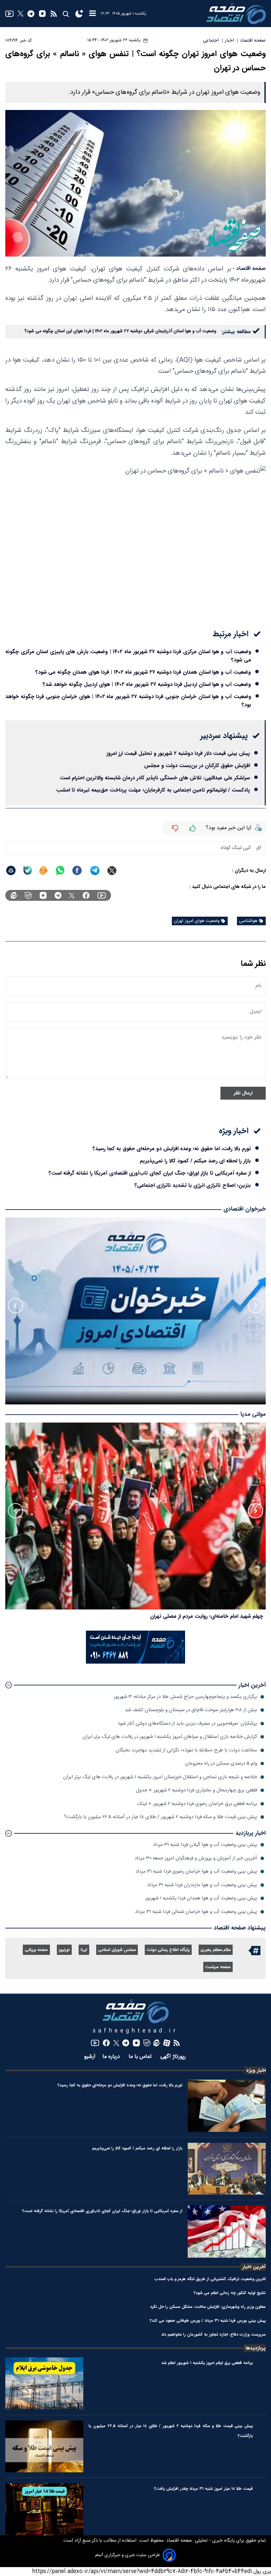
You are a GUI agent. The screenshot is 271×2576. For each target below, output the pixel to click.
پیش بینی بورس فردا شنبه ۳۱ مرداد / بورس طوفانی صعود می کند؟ (208, 2321)
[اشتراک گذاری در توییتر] (112, 871)
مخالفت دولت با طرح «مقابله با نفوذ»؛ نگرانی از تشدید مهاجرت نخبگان (186, 1750)
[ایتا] (44, 870)
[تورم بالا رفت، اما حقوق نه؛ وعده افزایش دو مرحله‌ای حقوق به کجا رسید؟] (227, 2106)
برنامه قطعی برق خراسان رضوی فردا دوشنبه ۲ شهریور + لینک (197, 1804)
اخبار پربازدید (251, 1833)
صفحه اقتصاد (178, 2541)
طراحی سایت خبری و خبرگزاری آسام (128, 2555)
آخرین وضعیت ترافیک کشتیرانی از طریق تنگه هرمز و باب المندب (210, 2279)
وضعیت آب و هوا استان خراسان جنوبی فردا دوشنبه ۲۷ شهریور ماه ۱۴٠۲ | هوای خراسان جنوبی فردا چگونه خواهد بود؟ (128, 701)
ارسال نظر (243, 1093)
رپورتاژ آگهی (174, 2057)
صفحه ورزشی (36, 1950)
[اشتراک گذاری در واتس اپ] (60, 870)
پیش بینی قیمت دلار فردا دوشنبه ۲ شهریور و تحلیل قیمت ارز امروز (178, 753)
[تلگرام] (31, 14)
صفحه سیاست (218, 1967)
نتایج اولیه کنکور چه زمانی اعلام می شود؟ (230, 2293)
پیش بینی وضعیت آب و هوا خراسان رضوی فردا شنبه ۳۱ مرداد (196, 1871)
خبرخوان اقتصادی (245, 1209)
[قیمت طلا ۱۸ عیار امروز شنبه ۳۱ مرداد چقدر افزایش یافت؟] (44, 2509)
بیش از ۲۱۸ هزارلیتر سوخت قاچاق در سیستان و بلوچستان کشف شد (191, 1710)
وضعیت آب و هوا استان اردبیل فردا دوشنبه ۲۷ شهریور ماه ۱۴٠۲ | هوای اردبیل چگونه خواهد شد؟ (147, 684)
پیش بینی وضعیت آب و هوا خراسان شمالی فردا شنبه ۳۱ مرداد (196, 1912)
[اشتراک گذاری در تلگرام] (95, 871)
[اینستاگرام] (42, 14)
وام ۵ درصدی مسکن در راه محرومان (221, 1764)
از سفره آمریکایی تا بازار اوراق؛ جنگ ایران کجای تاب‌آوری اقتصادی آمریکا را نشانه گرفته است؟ (150, 1173)
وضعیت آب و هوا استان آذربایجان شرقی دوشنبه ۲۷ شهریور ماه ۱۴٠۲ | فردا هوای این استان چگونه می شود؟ (120, 331)
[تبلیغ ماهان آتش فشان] (135, 1662)
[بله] (28, 870)
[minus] (175, 828)
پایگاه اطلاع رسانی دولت (168, 1950)
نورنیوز (64, 1950)
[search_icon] (66, 14)
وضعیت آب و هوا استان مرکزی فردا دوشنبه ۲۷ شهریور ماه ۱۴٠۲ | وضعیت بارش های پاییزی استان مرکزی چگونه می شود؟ (128, 656)
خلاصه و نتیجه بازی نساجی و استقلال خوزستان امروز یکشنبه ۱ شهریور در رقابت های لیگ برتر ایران (160, 1777)
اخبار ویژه (256, 2070)
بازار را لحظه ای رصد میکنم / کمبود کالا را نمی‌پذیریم (195, 1161)
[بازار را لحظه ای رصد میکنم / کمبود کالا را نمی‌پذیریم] (227, 2169)
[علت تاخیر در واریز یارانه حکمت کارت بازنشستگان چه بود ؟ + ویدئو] (135, 1516)
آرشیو (90, 2057)
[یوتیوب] (9, 14)
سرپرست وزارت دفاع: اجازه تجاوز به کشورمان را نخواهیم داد (213, 2334)
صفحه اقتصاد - (249, 269)
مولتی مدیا (253, 1414)
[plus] (193, 828)
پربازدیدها (256, 2348)
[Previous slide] (255, 1306)
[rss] (54, 14)
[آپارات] (167, 2043)
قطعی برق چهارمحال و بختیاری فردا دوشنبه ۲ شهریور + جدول (196, 1790)
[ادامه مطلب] (9, 1685)
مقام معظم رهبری (216, 1950)
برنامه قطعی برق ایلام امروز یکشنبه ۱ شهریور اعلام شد (207, 2363)
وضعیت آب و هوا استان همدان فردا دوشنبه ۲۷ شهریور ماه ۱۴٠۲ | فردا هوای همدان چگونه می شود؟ (143, 672)
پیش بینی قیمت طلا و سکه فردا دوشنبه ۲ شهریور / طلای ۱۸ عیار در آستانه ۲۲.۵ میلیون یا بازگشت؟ (161, 1817)
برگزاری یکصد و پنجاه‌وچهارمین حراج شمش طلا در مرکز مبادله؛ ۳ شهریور (185, 1697)
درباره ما (112, 2057)
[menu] (93, 14)
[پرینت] (11, 870)
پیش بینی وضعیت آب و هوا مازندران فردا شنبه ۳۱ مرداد (202, 1885)
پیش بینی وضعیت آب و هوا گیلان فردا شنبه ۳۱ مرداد (205, 1845)
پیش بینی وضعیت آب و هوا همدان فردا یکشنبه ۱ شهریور (201, 1898)
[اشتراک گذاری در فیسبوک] (77, 870)
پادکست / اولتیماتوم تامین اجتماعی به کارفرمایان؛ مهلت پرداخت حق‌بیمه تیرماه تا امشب (153, 790)
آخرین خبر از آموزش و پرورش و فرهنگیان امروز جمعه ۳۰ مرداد (196, 1858)
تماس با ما (141, 2057)
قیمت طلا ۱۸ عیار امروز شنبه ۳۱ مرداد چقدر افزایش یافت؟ (203, 2489)
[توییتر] (20, 14)
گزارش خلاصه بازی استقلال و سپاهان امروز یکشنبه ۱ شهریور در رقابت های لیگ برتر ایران (170, 1737)
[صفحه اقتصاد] (236, 14)
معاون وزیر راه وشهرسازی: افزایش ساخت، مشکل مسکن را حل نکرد (208, 2307)
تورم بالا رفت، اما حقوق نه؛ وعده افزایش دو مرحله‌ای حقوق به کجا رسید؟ (172, 1149)
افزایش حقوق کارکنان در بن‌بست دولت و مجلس (197, 766)
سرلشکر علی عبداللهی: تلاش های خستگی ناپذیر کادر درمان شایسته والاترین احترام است (155, 778)
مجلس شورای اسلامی (117, 1950)
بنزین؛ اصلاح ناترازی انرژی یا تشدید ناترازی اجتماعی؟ (193, 1185)
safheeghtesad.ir (135, 2031)
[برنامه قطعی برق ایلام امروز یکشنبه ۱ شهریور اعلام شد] (44, 2383)
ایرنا (84, 1950)
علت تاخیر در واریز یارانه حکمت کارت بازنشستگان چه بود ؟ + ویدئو (190, 1616)
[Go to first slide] (16, 1306)
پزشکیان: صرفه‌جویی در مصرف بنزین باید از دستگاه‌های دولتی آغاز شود (187, 1724)
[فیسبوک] (86, 895)
